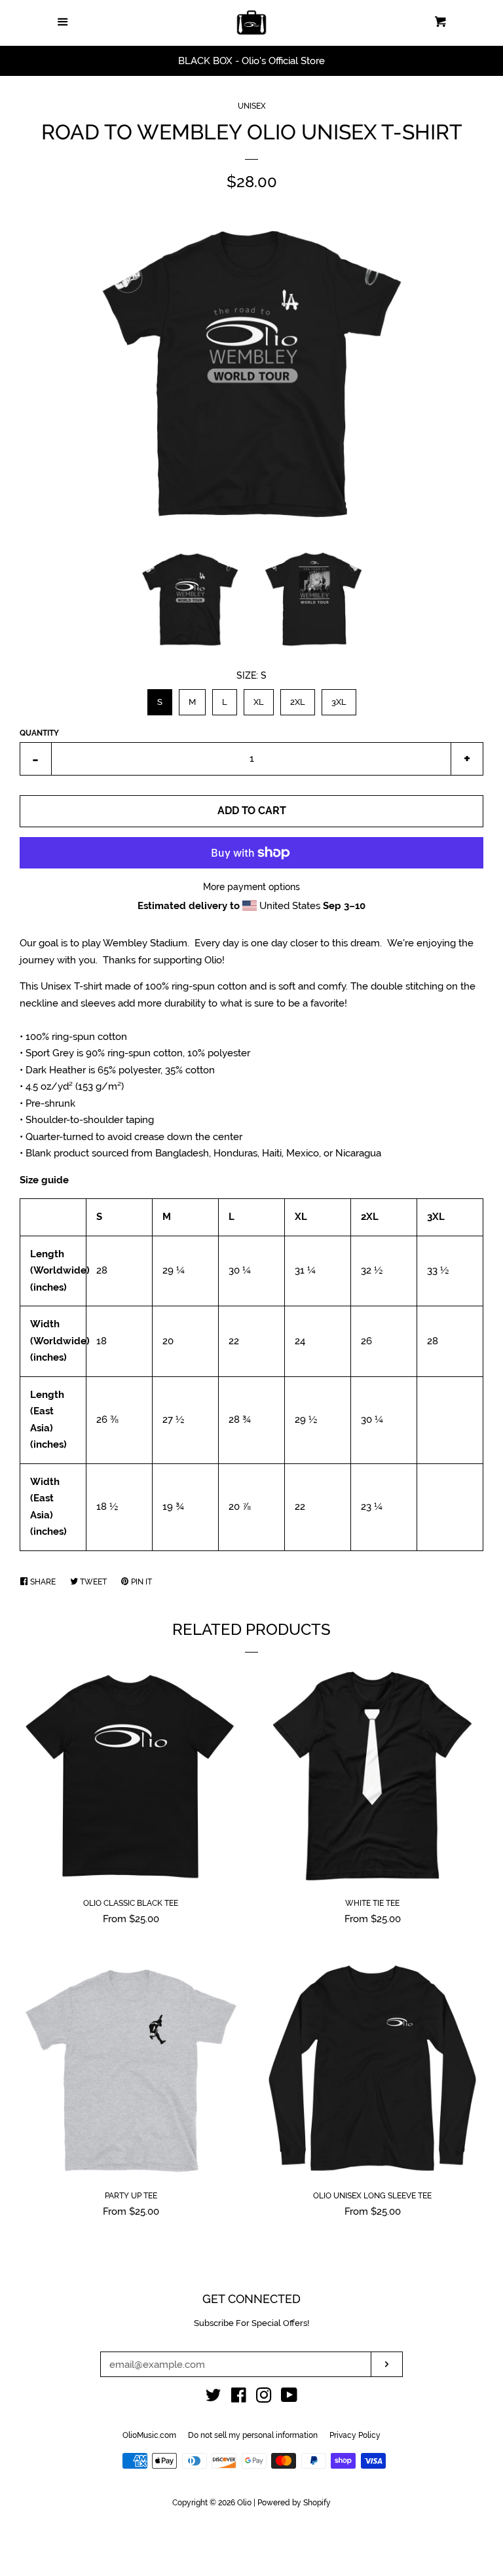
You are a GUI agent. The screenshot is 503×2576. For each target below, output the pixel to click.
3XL (339, 698)
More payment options (251, 887)
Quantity (39, 733)
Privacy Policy (355, 2435)
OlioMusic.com (149, 2435)
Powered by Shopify (294, 2503)
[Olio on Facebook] (239, 2398)
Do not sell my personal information (253, 2435)
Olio (244, 2503)
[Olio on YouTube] (289, 2398)
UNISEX (252, 106)
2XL (297, 698)
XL (258, 698)
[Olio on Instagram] (264, 2398)
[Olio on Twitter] (214, 2398)
